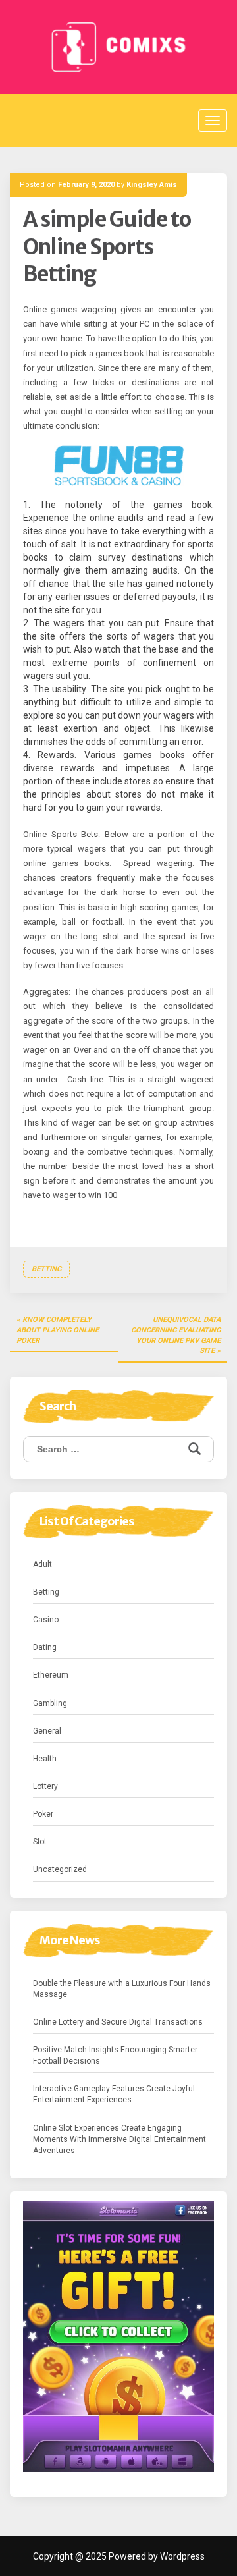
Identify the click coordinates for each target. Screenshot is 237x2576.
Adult (42, 1564)
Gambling (50, 1703)
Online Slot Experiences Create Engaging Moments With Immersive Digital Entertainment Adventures (119, 2139)
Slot (40, 1842)
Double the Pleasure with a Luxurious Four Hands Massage (122, 1989)
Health (45, 1759)
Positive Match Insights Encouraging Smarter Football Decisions (115, 2055)
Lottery (45, 1786)
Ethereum (51, 1675)
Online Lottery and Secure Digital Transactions (118, 2022)
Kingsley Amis (152, 185)
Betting (46, 1269)
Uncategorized (60, 1869)
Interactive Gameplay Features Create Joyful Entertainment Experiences (114, 2094)
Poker (43, 1814)
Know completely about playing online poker (58, 1330)
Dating (45, 1647)
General (47, 1731)
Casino (46, 1620)
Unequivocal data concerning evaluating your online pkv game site (176, 1335)
